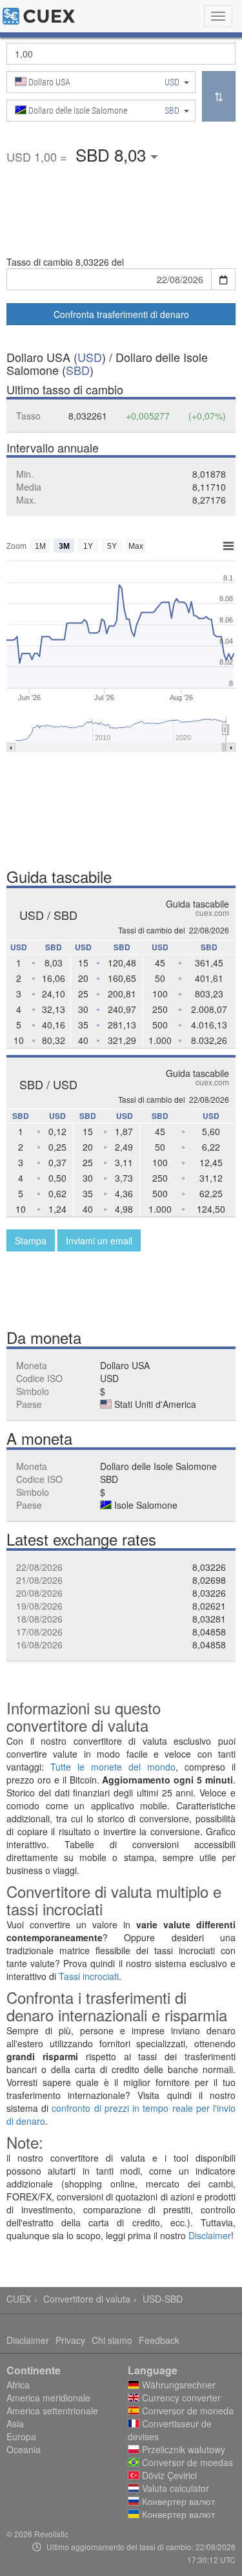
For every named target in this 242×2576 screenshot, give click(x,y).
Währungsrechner (177, 2385)
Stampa (31, 1240)
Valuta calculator (174, 2488)
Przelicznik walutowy (182, 2449)
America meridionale (48, 2398)
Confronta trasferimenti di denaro (121, 314)
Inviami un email (99, 1240)
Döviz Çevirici (168, 2475)
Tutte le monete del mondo (113, 1767)
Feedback (159, 2340)
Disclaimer (210, 2235)
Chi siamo (112, 2340)
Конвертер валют (177, 2501)
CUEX (19, 2299)
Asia (15, 2423)
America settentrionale (52, 2411)
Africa (18, 2385)
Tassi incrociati (89, 1976)
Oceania (24, 2449)
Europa (21, 2436)
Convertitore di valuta (87, 2299)
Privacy (70, 2340)
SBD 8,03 (113, 154)
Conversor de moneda (187, 2411)
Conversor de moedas (186, 2462)
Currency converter (180, 2398)
